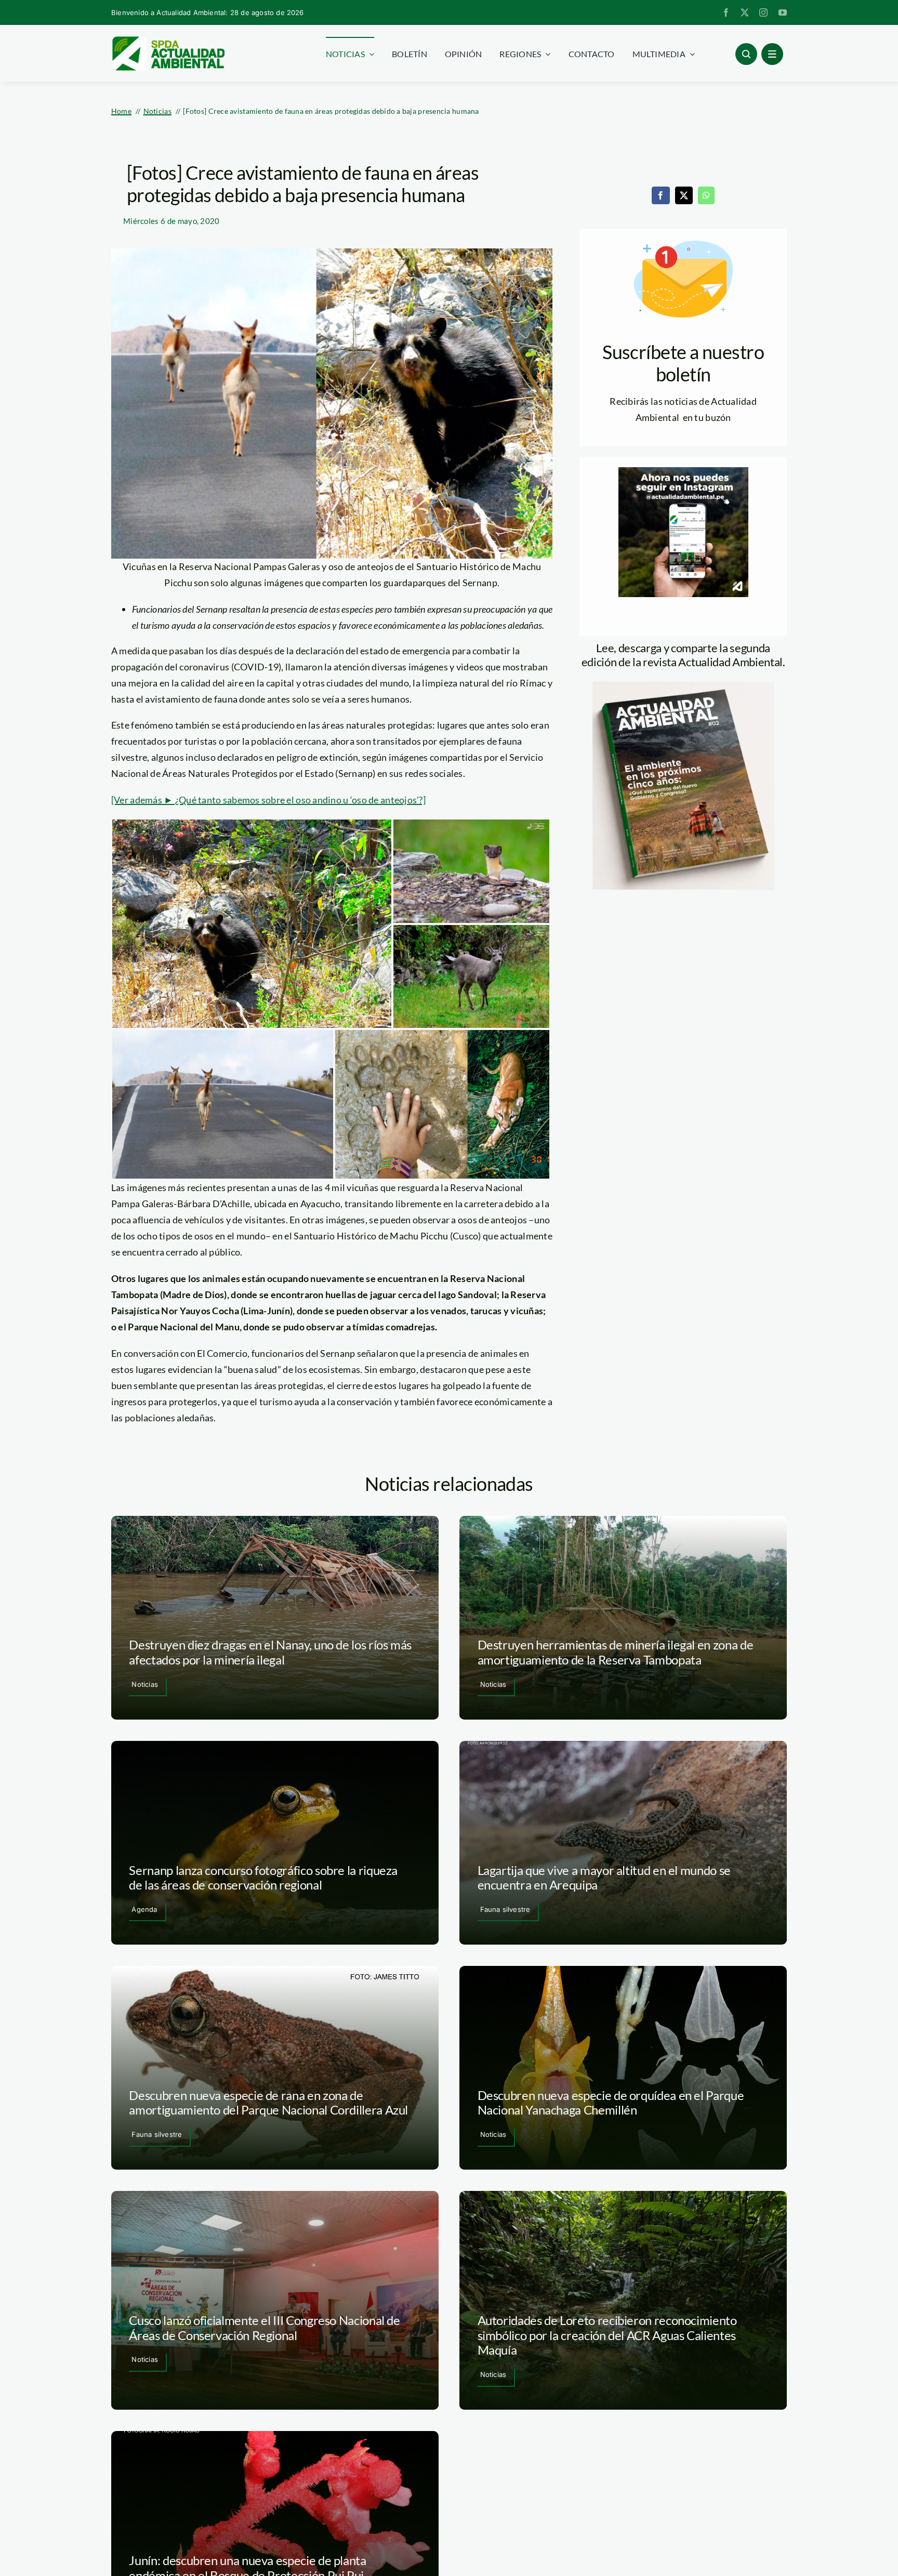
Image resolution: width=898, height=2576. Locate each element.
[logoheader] (168, 40)
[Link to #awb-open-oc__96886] (746, 54)
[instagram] (763, 12)
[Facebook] (661, 195)
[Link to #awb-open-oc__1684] (772, 54)
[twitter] (745, 12)
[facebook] (726, 12)
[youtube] (783, 12)
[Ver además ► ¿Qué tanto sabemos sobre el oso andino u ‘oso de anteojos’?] (268, 800)
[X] (684, 195)
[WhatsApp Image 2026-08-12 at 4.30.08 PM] (683, 686)
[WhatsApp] (706, 195)
